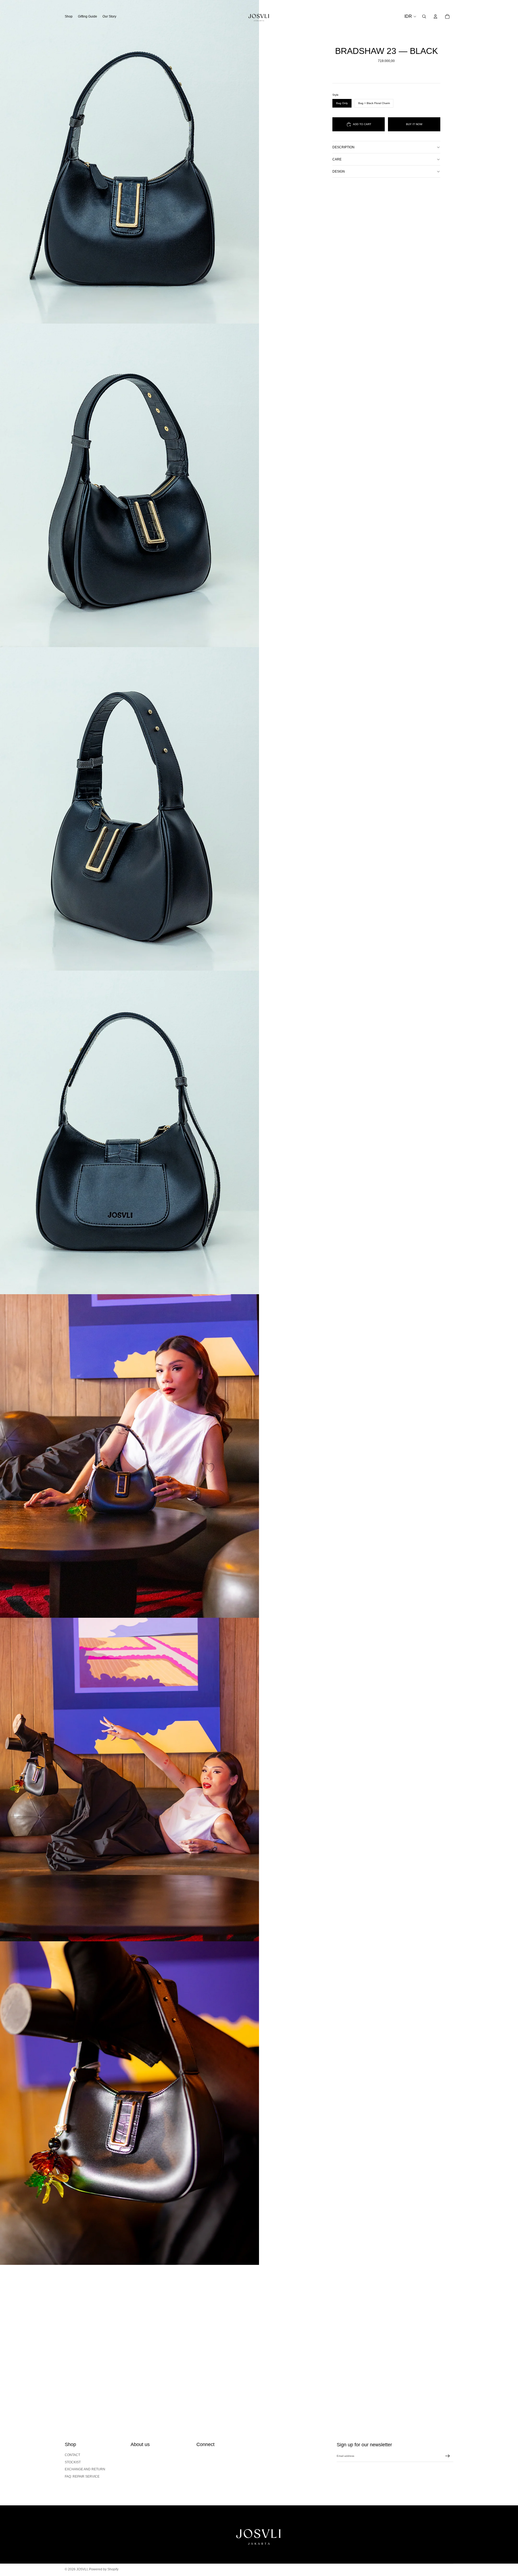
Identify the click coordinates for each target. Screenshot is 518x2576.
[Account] (435, 16)
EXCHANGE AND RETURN (85, 2469)
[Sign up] (448, 2456)
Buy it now (414, 124)
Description (343, 147)
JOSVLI (82, 2569)
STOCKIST (73, 2462)
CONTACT (72, 2455)
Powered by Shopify (104, 2569)
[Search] (424, 16)
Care (337, 159)
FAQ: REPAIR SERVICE (82, 2477)
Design (339, 171)
